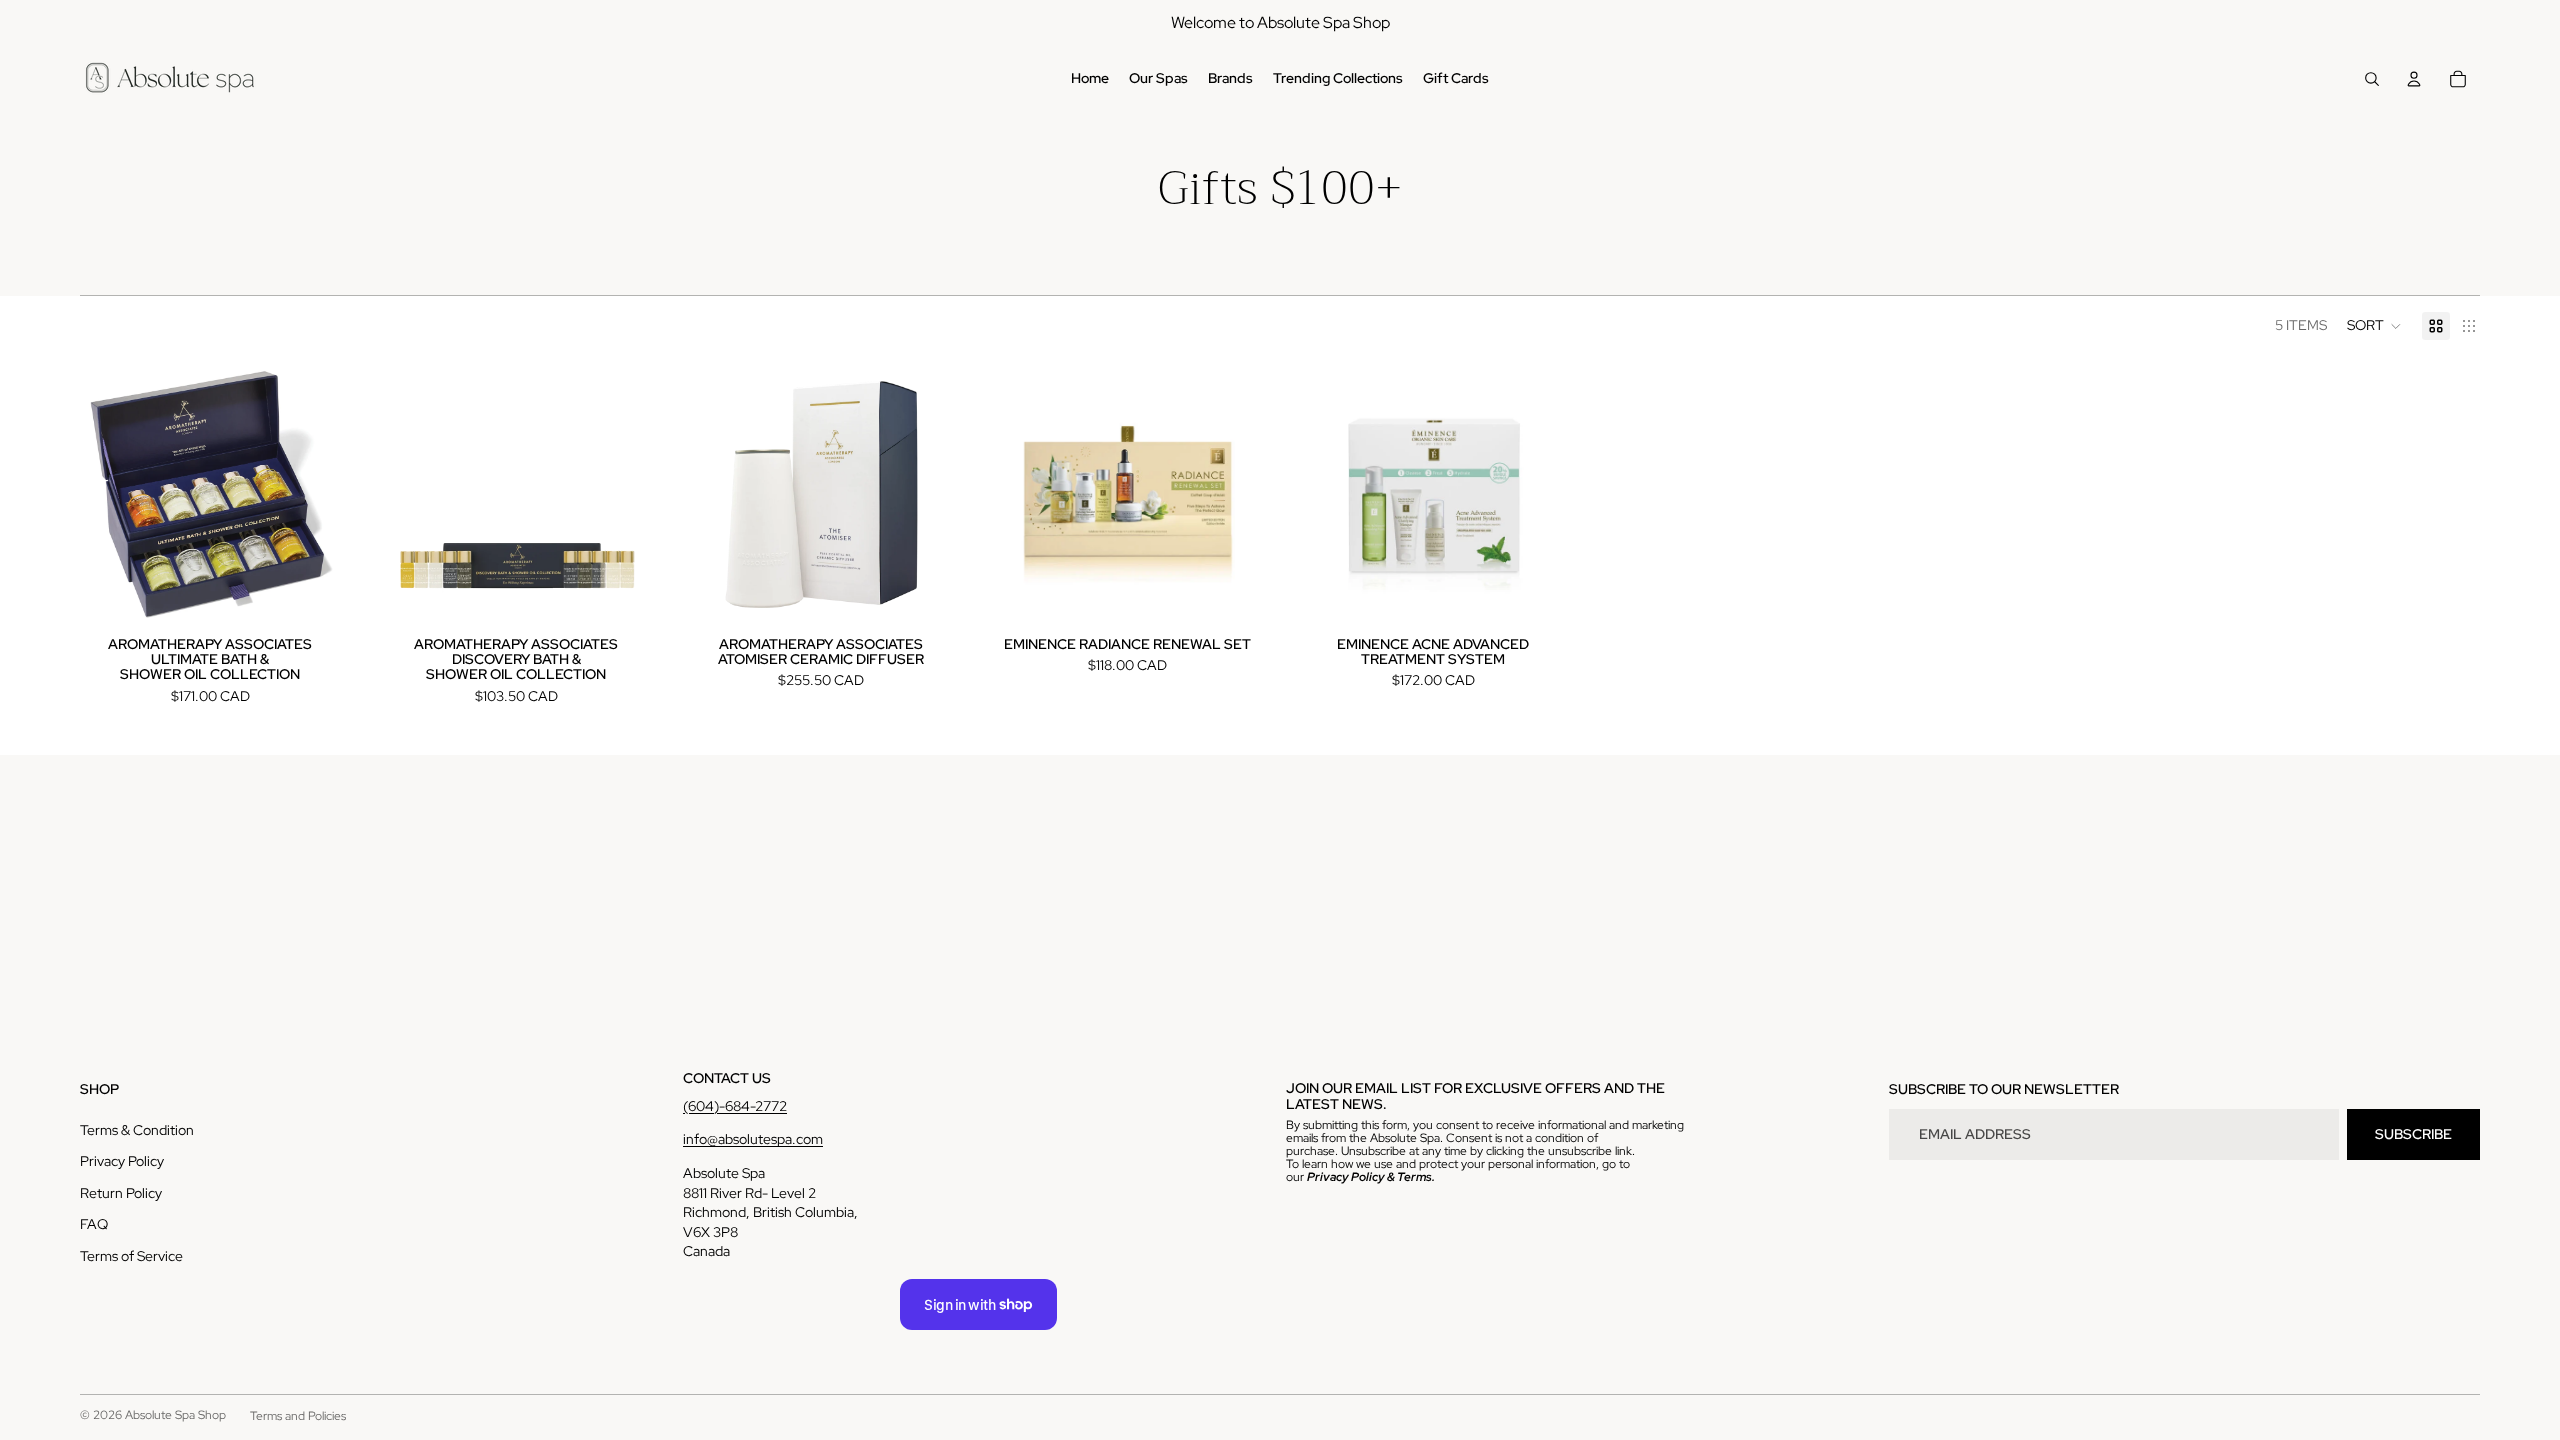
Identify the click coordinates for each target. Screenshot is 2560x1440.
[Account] (2414, 79)
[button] (2374, 326)
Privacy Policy (122, 1161)
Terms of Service (131, 1256)
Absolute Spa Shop (175, 1415)
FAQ (94, 1224)
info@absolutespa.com (753, 1139)
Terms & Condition (137, 1130)
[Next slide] (616, 494)
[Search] (2372, 79)
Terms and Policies (298, 1416)
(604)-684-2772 (735, 1106)
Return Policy (121, 1193)
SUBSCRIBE (2413, 1134)
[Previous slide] (416, 494)
